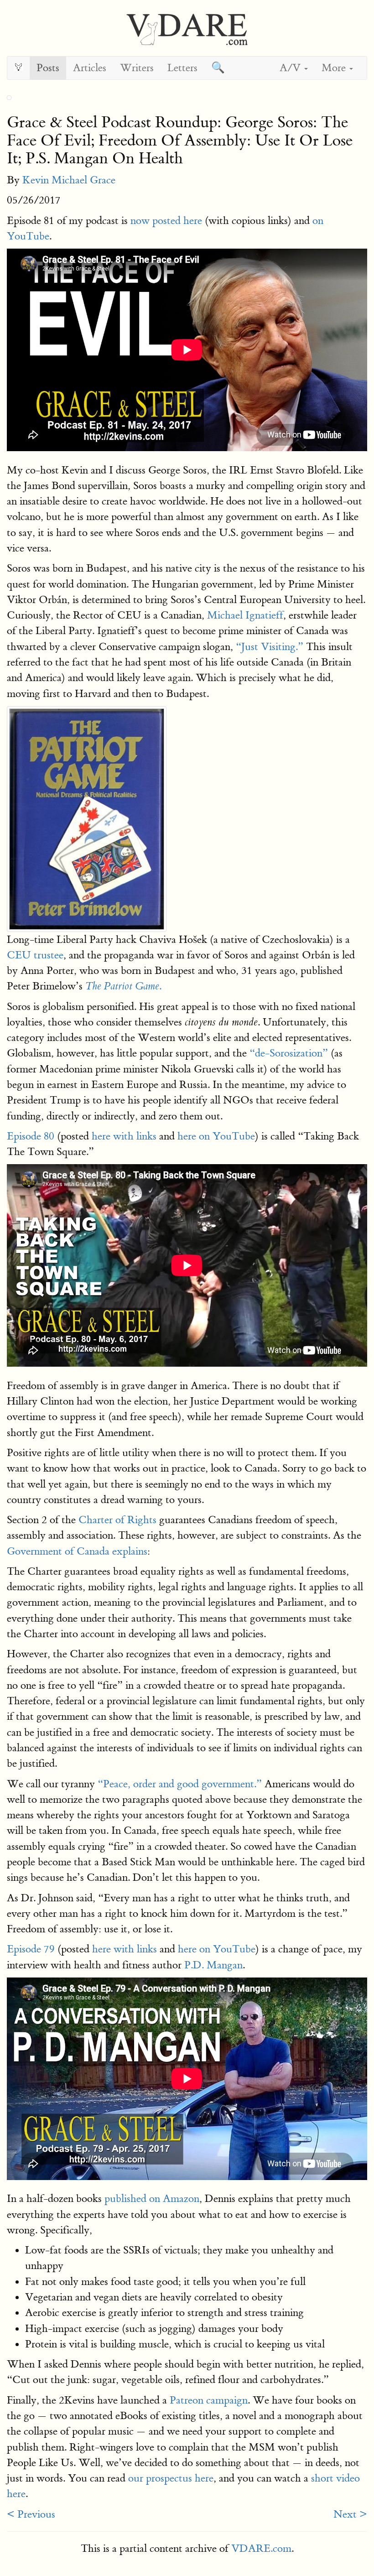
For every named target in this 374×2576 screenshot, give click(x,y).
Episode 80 (31, 1136)
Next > (350, 2514)
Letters (182, 68)
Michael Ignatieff (245, 615)
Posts (48, 68)
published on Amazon (152, 2199)
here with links (124, 1136)
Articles (90, 68)
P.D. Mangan (213, 1965)
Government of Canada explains (77, 1551)
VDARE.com (261, 2548)
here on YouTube (216, 1136)
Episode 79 (31, 1949)
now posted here (166, 221)
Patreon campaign (209, 2400)
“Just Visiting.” (270, 647)
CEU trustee (35, 955)
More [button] (335, 68)
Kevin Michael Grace (69, 180)
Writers (137, 68)
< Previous (31, 2514)
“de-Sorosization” (289, 1053)
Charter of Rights (117, 1520)
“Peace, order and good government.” (180, 1784)
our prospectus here (171, 2478)
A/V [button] (291, 68)
